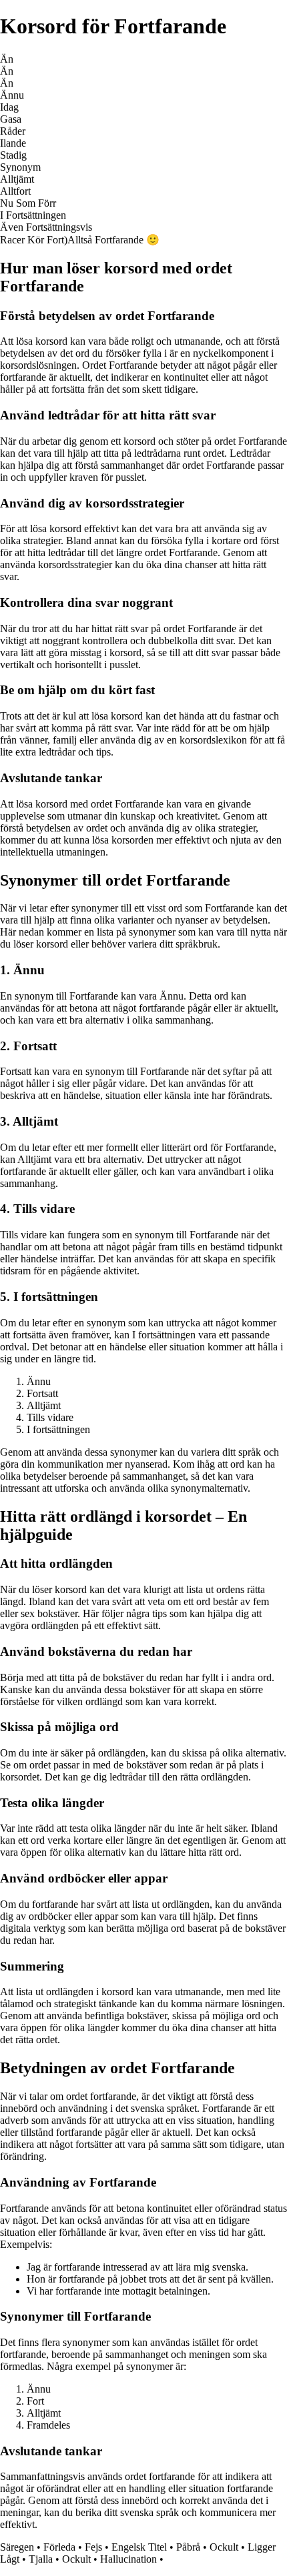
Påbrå (188, 2547)
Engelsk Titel (139, 2547)
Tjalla (41, 2559)
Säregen (17, 2547)
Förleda (59, 2547)
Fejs (93, 2547)
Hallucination (128, 2559)
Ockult (224, 2547)
